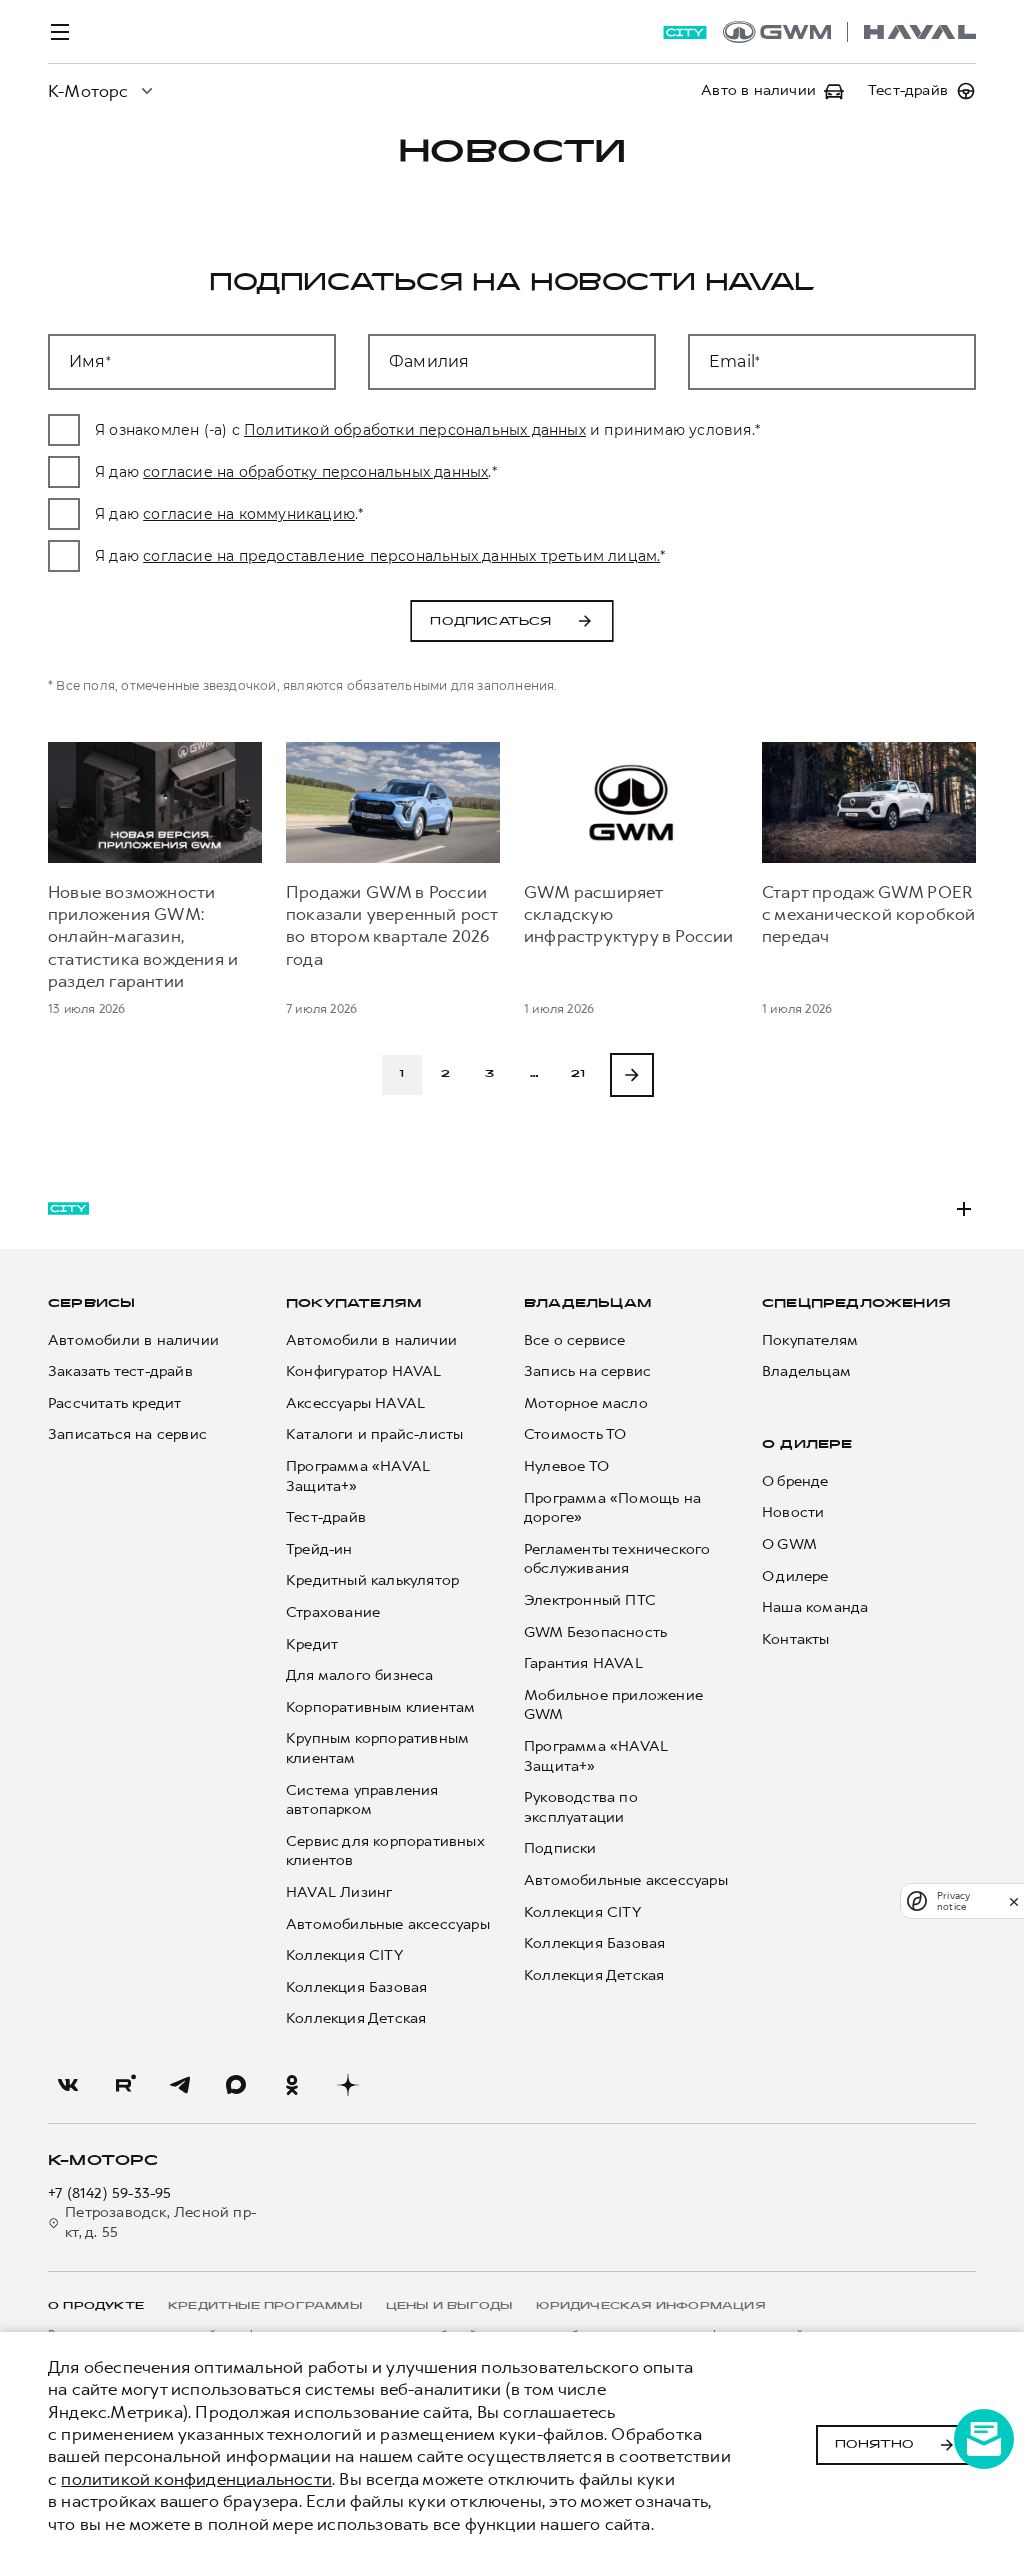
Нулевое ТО (566, 1466)
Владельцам (587, 1304)
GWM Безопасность (595, 1632)
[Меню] (60, 32)
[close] (1014, 1901)
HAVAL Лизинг (339, 1892)
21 (578, 1074)
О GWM (789, 1544)
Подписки (560, 1848)
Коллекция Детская (356, 2018)
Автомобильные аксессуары (388, 1924)
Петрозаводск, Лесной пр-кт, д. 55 (160, 2222)
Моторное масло (586, 1403)
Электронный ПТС (590, 1600)
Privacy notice (953, 1901)
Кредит (312, 1644)
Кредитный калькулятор (372, 1580)
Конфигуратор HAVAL (364, 1371)
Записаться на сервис (127, 1434)
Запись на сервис (587, 1371)
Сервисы (91, 1304)
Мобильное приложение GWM (613, 1705)
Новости (793, 1512)
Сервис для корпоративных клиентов (385, 1851)
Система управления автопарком (362, 1800)
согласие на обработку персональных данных (315, 472)
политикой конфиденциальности (196, 2479)
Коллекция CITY (344, 1955)
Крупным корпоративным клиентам (377, 1748)
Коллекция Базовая (356, 1987)
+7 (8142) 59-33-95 (110, 2193)
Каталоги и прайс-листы (374, 1434)
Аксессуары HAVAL (355, 1403)
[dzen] (348, 2085)
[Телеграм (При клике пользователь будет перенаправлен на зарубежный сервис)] (180, 2085)
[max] (236, 2085)
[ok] (292, 2085)
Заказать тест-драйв (120, 1371)
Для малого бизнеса (360, 1675)
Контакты (796, 1639)
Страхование (333, 1612)
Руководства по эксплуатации (581, 1807)
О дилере (807, 1445)
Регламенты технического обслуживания (617, 1559)
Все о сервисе (575, 1340)
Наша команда (815, 1607)
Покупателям (353, 1304)
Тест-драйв (326, 1517)
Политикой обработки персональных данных (415, 430)
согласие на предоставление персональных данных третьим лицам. (401, 556)
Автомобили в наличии (133, 1340)
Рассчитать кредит (114, 1403)
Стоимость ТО (575, 1434)
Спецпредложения (856, 1304)
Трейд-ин (319, 1549)
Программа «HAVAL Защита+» (358, 1476)
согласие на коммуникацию (249, 514)
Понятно (874, 2445)
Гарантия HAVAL (583, 1663)
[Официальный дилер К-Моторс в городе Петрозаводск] (849, 32)
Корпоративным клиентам (380, 1707)
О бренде (795, 1481)
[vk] (68, 2085)
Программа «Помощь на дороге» (612, 1508)
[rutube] (124, 2085)
